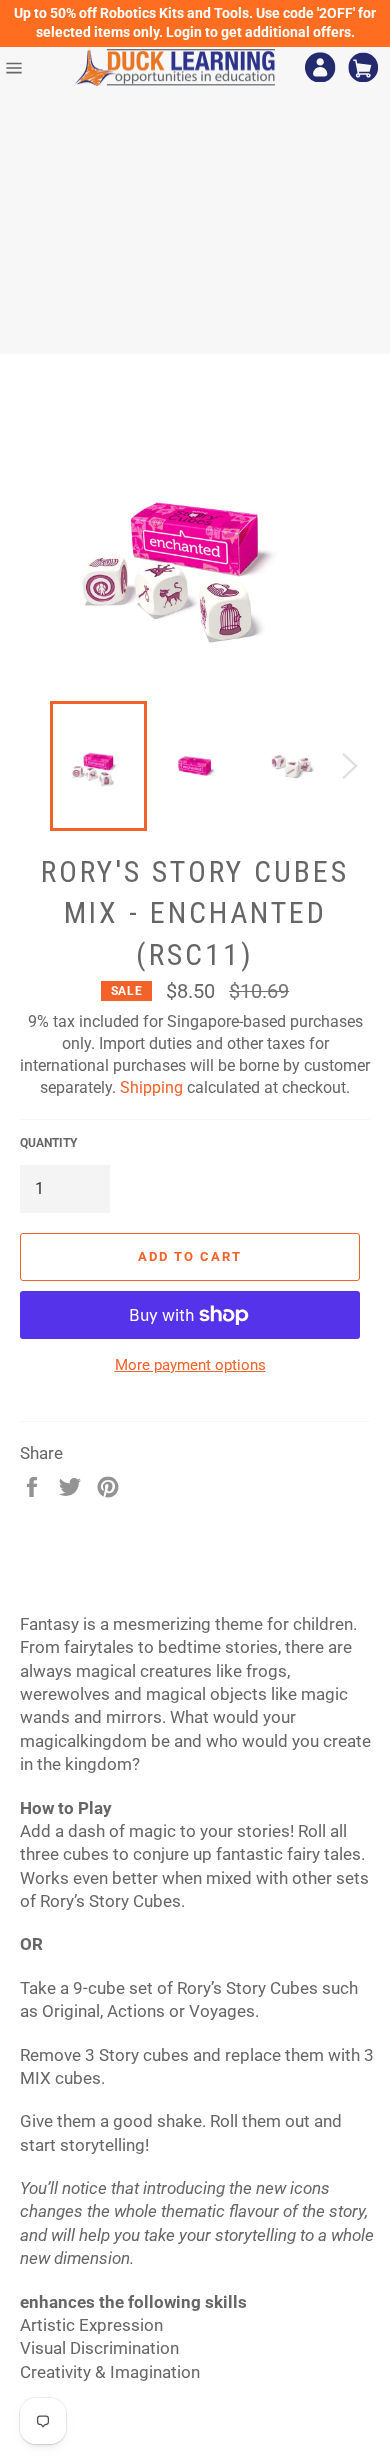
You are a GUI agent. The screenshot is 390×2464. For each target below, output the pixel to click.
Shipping (151, 1087)
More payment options (190, 1365)
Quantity (48, 1143)
